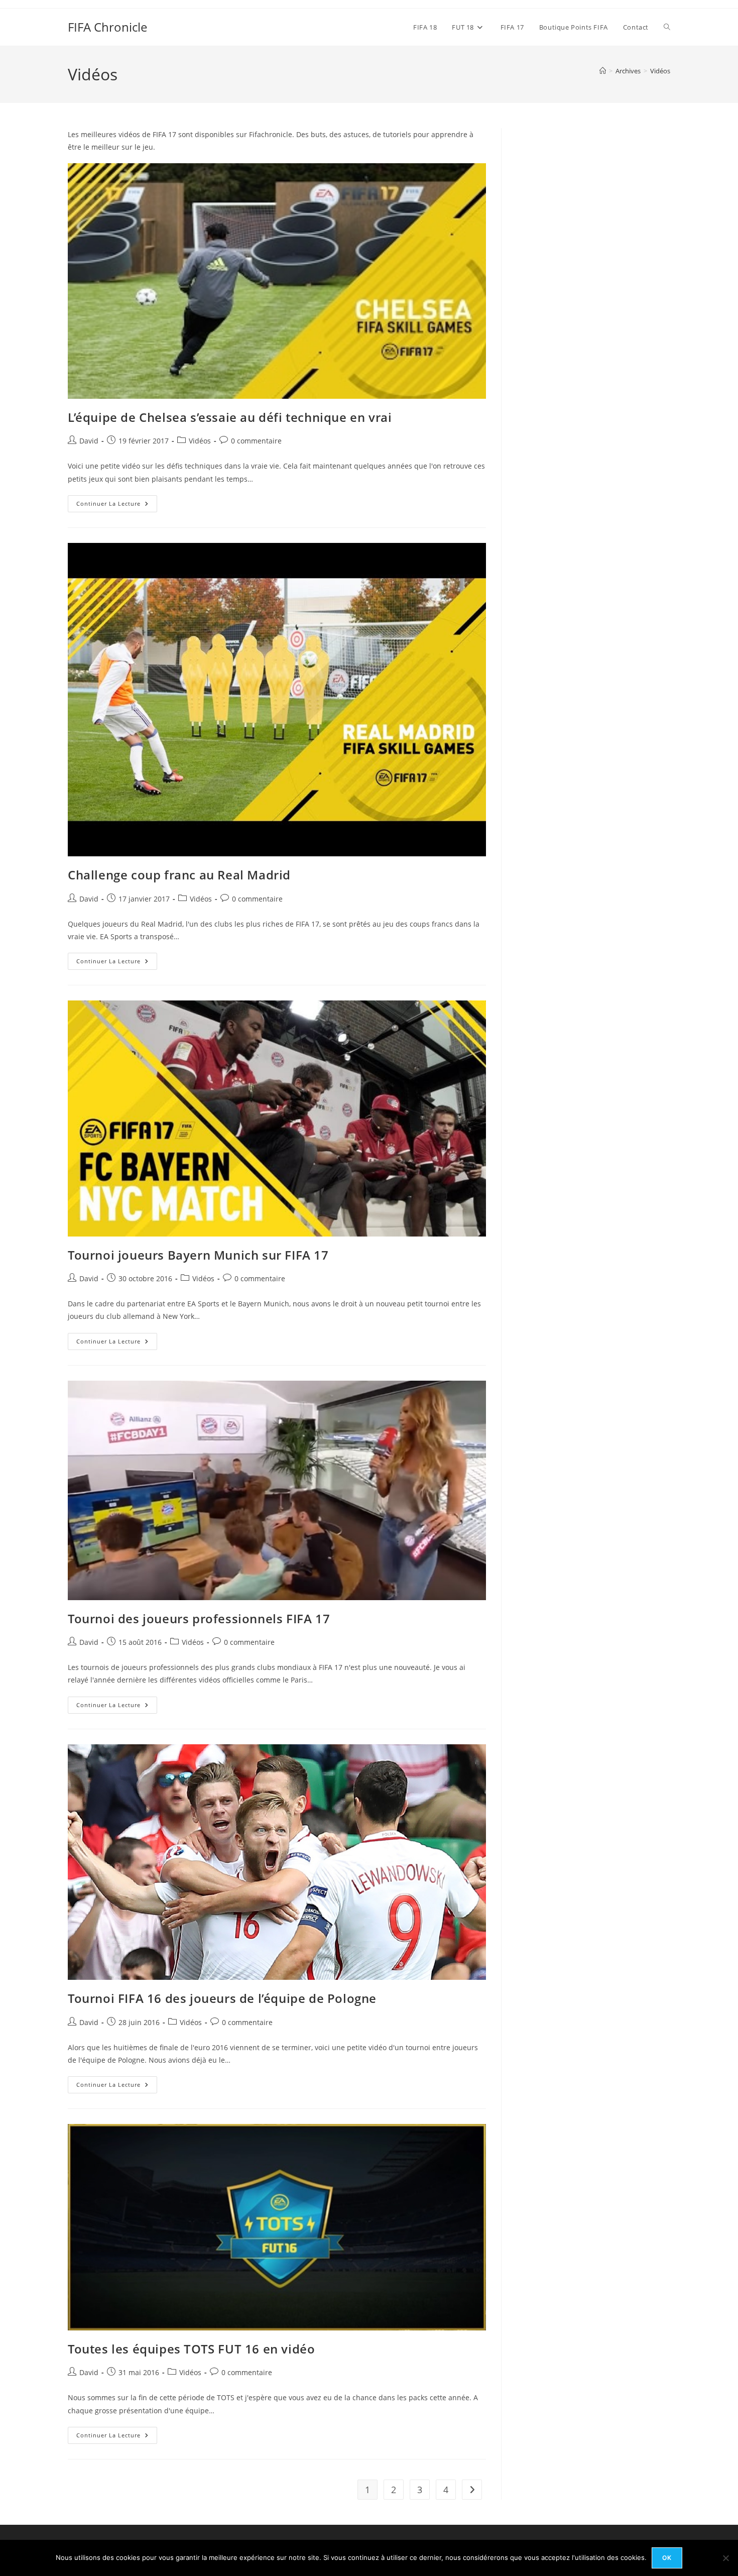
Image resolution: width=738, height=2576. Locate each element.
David (89, 441)
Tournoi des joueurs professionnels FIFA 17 (199, 1618)
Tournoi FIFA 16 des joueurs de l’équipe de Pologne (222, 1998)
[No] (725, 2558)
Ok (667, 2558)
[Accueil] (603, 71)
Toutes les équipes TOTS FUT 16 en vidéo (191, 2349)
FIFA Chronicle (107, 27)
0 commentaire (256, 441)
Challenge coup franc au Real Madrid (179, 875)
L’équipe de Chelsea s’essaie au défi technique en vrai (230, 417)
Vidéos (660, 71)
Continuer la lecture (117, 506)
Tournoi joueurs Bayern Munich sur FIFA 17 (198, 1255)
